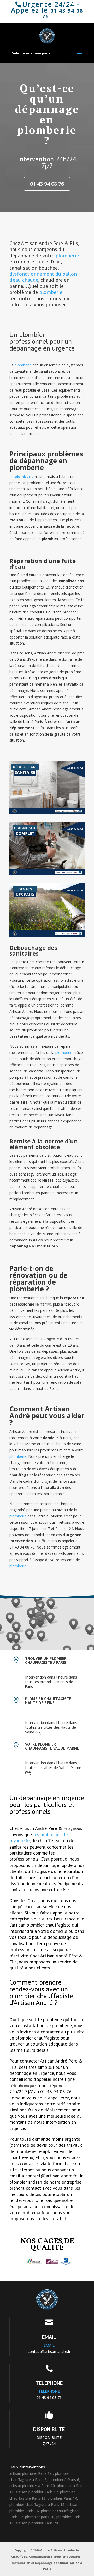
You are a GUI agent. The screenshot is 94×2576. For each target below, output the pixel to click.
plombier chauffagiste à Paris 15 (37, 2504)
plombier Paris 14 (62, 2498)
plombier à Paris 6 (64, 2480)
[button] (52, 1618)
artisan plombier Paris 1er (31, 2473)
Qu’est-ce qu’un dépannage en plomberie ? (47, 114)
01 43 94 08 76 (63, 14)
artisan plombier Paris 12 (37, 2492)
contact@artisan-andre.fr (49, 2351)
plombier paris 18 (40, 2517)
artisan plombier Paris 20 (37, 2523)
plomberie (67, 256)
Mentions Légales (67, 2557)
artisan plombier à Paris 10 (32, 2486)
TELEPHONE (49, 2383)
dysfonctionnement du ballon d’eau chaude (43, 277)
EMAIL (49, 2337)
